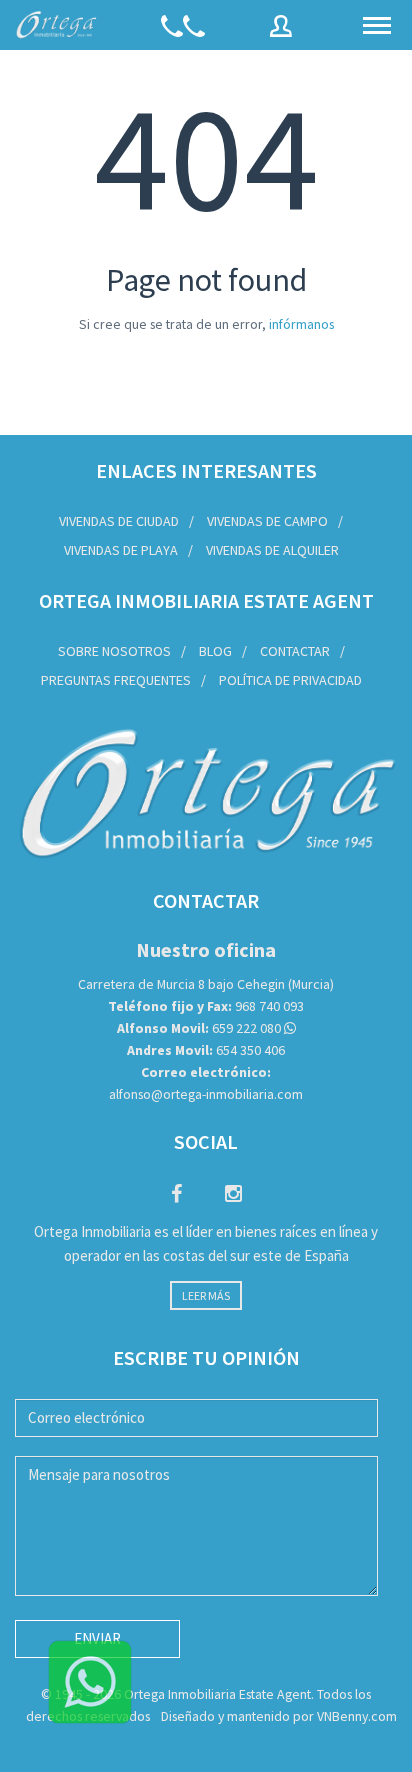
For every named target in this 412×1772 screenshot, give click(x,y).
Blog (215, 651)
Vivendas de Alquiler (272, 550)
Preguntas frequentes (116, 680)
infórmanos (301, 324)
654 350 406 (206, 1050)
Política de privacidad (290, 680)
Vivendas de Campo (267, 521)
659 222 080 (199, 1028)
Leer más (206, 1295)
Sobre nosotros (114, 651)
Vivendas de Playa (121, 550)
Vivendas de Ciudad (119, 521)
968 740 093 (206, 1006)
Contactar (295, 651)
